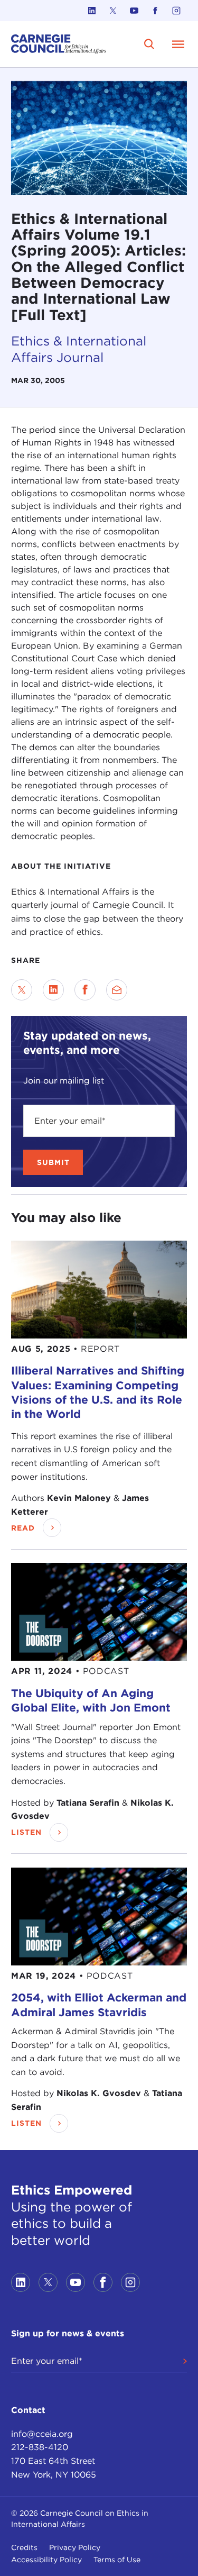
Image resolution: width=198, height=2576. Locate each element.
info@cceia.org (42, 2434)
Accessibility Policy (46, 2560)
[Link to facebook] (155, 11)
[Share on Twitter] (22, 990)
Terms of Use (117, 2560)
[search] (149, 44)
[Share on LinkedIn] (53, 990)
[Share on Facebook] (85, 990)
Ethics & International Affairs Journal (79, 349)
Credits (24, 2547)
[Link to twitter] (113, 11)
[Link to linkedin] (92, 11)
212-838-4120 (40, 2447)
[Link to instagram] (176, 11)
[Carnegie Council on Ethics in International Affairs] (59, 44)
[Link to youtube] (134, 11)
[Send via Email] (117, 990)
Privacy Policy (75, 2547)
